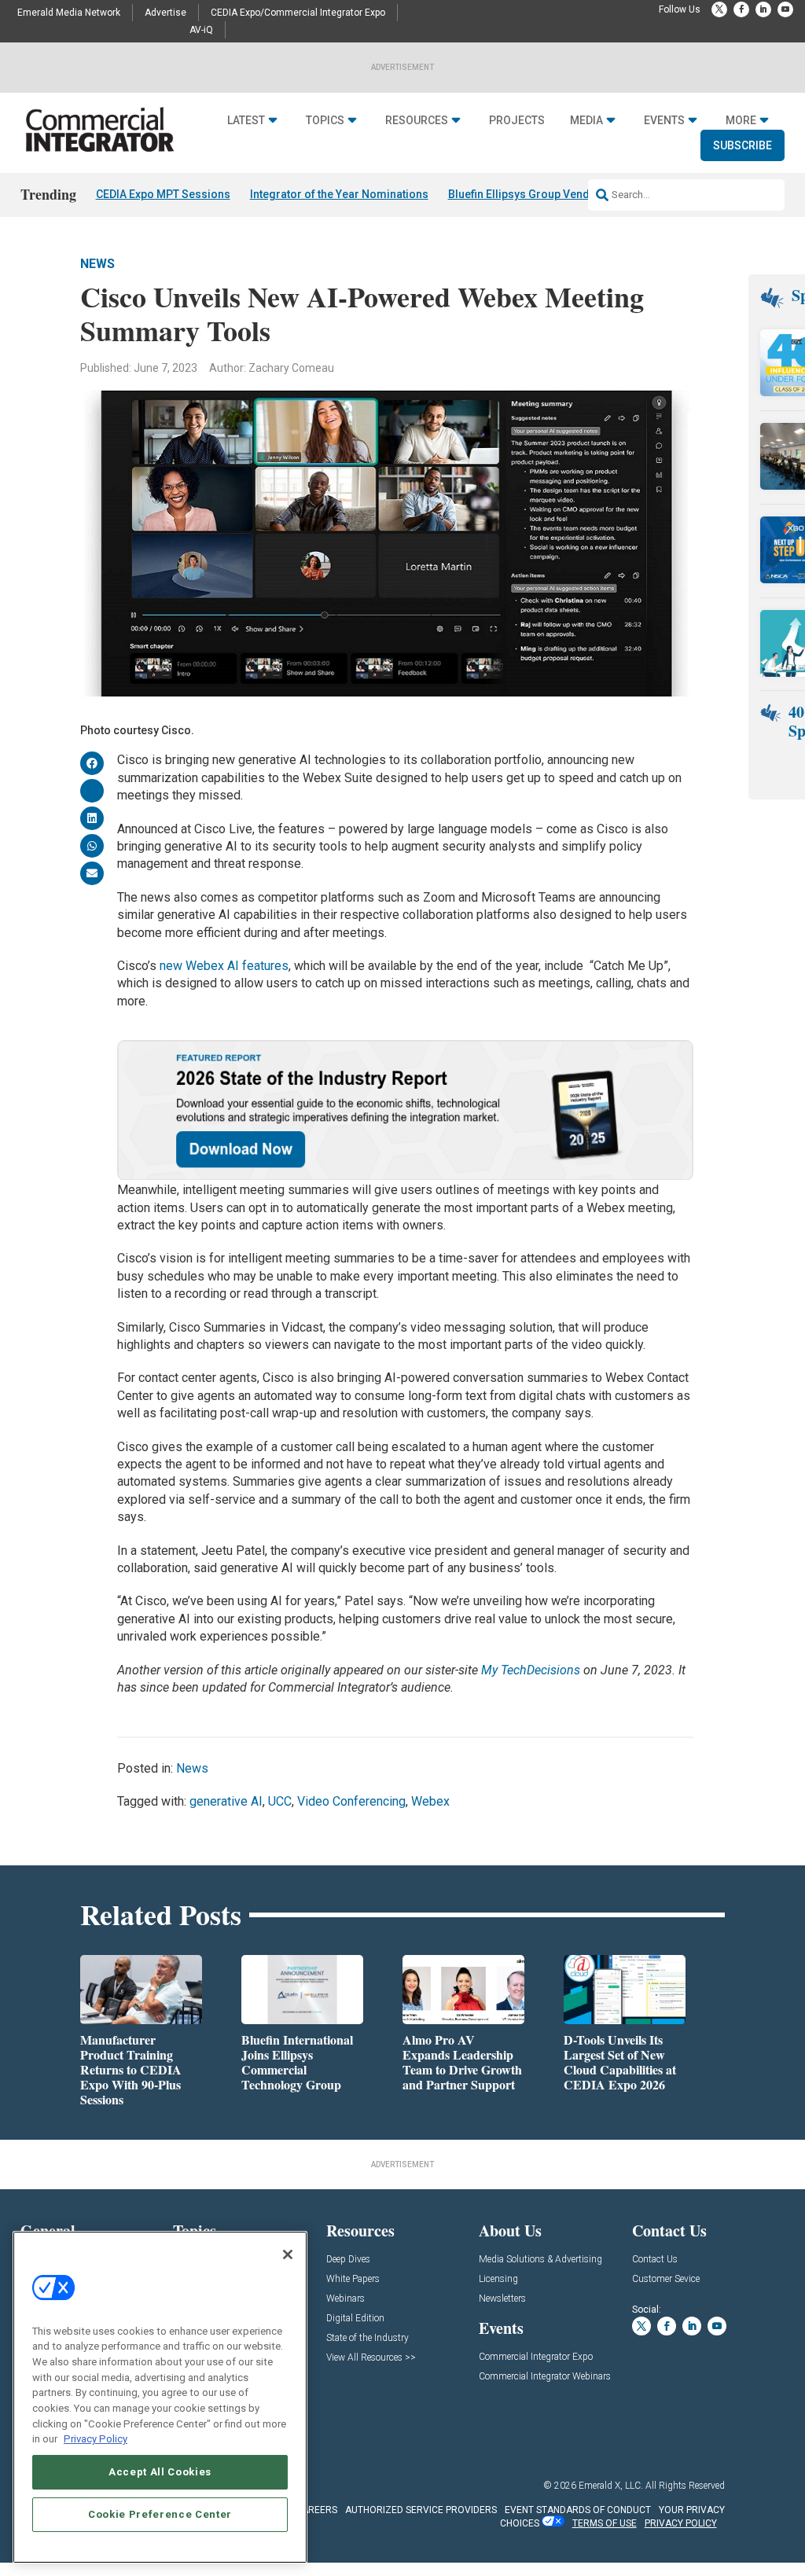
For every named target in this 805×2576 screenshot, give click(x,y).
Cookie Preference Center (160, 2514)
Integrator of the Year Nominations (339, 194)
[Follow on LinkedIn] (763, 9)
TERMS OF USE (605, 2523)
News (97, 264)
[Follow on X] (719, 9)
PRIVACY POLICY (681, 2523)
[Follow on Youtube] (785, 9)
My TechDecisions (531, 1670)
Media (586, 120)
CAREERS (316, 2510)
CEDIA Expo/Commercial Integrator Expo (298, 13)
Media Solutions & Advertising (540, 2260)
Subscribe (743, 145)
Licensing (498, 2279)
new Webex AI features (224, 966)
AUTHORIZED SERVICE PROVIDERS (421, 2510)
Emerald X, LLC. (611, 2486)
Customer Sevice (666, 2279)
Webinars (346, 2299)
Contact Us (655, 2260)
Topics (325, 120)
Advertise (165, 13)
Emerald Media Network (69, 13)
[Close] (288, 2254)
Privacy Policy (96, 2439)
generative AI (226, 1801)
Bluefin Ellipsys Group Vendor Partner (545, 194)
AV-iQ (201, 30)
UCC (280, 1801)
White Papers (353, 2279)
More (741, 120)
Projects (517, 120)
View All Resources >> (371, 2358)
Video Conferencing (351, 1801)
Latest (246, 120)
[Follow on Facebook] (741, 9)
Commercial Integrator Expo (536, 2357)
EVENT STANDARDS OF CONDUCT (578, 2510)
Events (664, 120)
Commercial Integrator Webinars (545, 2377)
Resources (417, 120)
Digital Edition (355, 2319)
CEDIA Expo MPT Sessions (163, 194)
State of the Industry (368, 2338)
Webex (430, 1801)
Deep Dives (348, 2260)
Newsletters (502, 2299)
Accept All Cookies (160, 2472)
